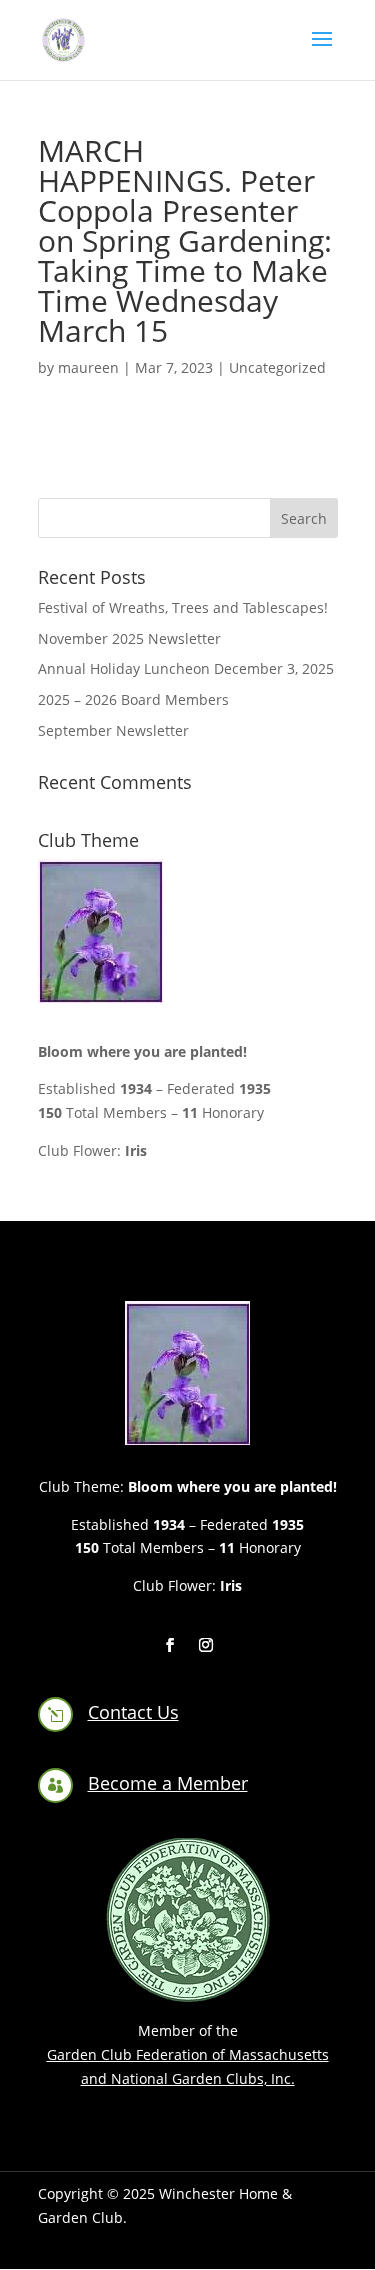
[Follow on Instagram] (206, 1645)
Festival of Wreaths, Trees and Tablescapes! (183, 607)
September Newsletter (113, 730)
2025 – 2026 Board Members (133, 699)
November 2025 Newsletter (129, 638)
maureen (88, 367)
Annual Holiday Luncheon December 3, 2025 (186, 668)
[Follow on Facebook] (170, 1645)
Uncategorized (277, 367)
